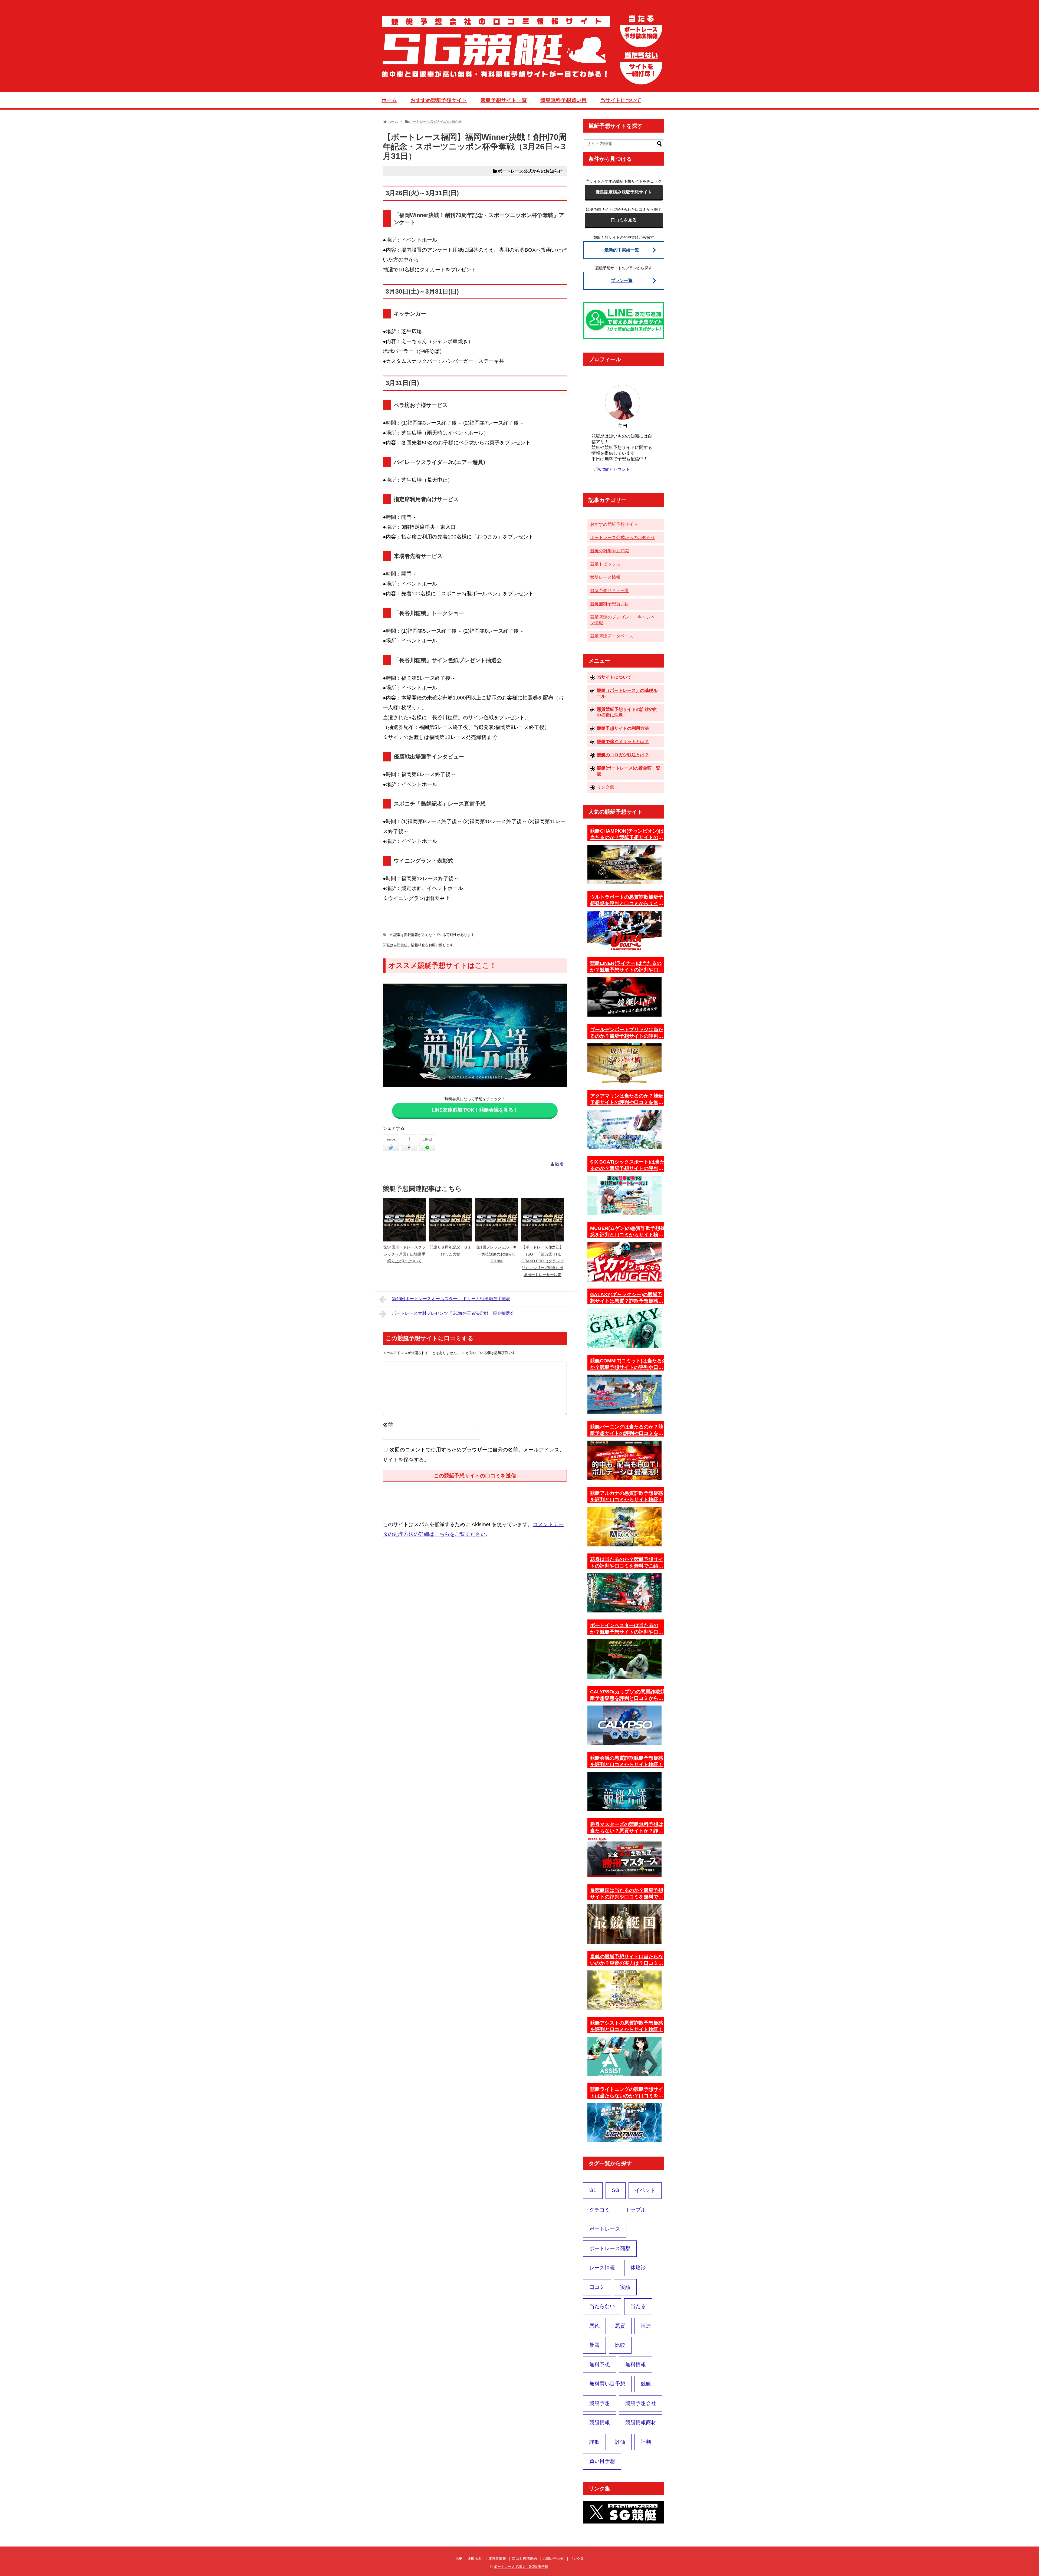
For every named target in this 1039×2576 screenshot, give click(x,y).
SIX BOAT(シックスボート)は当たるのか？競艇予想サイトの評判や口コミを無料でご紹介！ (627, 1165)
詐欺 (594, 2442)
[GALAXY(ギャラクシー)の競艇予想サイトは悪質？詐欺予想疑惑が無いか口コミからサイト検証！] (624, 1328)
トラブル (636, 2210)
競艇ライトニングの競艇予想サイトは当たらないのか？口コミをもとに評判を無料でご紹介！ (627, 2093)
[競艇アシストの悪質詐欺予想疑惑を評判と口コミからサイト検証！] (624, 2056)
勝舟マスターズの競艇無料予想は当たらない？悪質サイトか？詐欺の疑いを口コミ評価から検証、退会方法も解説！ (627, 1828)
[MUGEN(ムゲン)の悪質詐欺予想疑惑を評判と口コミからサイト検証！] (624, 1262)
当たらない (602, 2306)
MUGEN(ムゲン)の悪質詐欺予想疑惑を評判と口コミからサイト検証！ (628, 1232)
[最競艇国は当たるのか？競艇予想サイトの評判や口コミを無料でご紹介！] (624, 1924)
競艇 (646, 2384)
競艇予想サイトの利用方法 (623, 728)
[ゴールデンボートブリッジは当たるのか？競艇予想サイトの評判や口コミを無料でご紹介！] (624, 1063)
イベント (645, 2190)
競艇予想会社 (641, 2403)
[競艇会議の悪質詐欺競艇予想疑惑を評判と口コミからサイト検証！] (624, 1792)
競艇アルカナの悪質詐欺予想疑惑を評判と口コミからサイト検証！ (627, 1496)
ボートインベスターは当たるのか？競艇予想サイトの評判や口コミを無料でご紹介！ (627, 1629)
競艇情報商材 (641, 2422)
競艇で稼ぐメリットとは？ (623, 742)
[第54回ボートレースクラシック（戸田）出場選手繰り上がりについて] (405, 1220)
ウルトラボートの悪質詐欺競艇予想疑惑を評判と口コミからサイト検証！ (627, 901)
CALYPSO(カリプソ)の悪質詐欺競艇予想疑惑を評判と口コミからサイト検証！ (628, 1695)
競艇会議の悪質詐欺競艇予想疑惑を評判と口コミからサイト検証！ (627, 1761)
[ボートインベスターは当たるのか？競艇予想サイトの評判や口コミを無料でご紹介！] (624, 1659)
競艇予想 (600, 2403)
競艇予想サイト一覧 (504, 100)
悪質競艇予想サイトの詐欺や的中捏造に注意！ (627, 712)
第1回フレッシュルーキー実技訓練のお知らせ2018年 (497, 1254)
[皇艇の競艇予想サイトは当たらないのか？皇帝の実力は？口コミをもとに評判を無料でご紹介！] (624, 1990)
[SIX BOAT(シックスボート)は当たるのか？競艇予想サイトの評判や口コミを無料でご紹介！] (624, 1195)
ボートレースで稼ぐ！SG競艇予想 (521, 2567)
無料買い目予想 (607, 2384)
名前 (388, 1425)
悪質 (620, 2326)
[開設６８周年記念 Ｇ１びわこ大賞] (451, 1220)
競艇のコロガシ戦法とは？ (623, 755)
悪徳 (594, 2326)
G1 (593, 2190)
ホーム (389, 100)
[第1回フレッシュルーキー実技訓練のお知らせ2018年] (497, 1220)
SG (616, 2190)
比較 (620, 2345)
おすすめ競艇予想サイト (439, 100)
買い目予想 (602, 2461)
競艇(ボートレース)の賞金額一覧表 (629, 771)
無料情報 (636, 2365)
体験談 (638, 2268)
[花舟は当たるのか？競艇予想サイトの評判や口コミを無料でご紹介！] (624, 1593)
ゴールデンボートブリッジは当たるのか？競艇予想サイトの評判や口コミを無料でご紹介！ (627, 1033)
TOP (459, 2559)
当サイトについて (621, 100)
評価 (620, 2442)
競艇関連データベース (612, 636)
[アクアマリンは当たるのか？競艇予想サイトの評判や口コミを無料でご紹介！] (624, 1129)
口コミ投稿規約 (525, 2559)
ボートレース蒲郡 (610, 2248)
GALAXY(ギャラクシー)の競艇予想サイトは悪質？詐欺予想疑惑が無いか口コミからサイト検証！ (627, 1298)
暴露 (594, 2345)
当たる (638, 2306)
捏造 (646, 2326)
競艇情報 (600, 2422)
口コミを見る (624, 220)
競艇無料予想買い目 (563, 100)
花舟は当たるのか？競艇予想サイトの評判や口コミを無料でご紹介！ (627, 1563)
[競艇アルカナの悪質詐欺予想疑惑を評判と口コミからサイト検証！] (624, 1527)
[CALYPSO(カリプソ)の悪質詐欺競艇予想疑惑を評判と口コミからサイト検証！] (624, 1725)
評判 (646, 2442)
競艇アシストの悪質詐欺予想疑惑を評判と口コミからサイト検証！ (627, 2026)
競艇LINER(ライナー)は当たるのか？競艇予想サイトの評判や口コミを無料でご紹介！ (627, 967)
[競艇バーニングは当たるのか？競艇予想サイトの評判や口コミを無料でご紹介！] (624, 1460)
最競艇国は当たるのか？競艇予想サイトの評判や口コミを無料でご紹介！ (627, 1894)
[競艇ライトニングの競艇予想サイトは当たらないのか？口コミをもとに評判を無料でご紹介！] (624, 2123)
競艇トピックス (605, 564)
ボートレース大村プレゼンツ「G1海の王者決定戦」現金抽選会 (453, 1313)
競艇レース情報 (605, 577)
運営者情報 (497, 2559)
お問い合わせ (553, 2559)
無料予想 (600, 2365)
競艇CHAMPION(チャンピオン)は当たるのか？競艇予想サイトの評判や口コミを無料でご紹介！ (627, 834)
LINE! (427, 1139)
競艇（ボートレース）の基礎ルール (627, 693)
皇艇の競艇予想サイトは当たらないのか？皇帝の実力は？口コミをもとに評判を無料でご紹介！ (627, 1960)
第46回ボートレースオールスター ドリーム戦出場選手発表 (451, 1299)
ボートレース (605, 2229)
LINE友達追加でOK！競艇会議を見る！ (475, 1110)
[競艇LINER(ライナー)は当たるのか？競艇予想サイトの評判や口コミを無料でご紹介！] (624, 997)
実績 (625, 2287)
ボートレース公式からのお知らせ (530, 171)
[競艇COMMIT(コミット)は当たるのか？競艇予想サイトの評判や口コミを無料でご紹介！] (624, 1394)
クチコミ (600, 2210)
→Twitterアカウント (611, 469)
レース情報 (602, 2268)
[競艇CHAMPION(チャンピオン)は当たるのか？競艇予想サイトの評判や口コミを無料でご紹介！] (624, 865)
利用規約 (475, 2559)
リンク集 (606, 787)
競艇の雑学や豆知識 (610, 551)
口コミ (597, 2287)
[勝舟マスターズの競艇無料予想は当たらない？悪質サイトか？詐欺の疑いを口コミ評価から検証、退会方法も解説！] (624, 1858)
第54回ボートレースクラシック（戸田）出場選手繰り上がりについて (405, 1254)
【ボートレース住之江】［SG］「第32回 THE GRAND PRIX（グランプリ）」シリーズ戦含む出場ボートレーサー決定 (542, 1261)
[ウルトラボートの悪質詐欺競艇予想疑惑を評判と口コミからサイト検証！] (624, 931)
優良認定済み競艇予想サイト (624, 192)
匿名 (560, 1164)
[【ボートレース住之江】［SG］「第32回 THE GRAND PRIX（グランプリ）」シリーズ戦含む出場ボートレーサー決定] (542, 1220)
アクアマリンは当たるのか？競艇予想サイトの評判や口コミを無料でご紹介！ (627, 1099)
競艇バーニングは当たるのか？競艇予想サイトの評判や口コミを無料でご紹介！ (627, 1430)
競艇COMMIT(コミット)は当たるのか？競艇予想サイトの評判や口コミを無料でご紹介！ (628, 1364)
